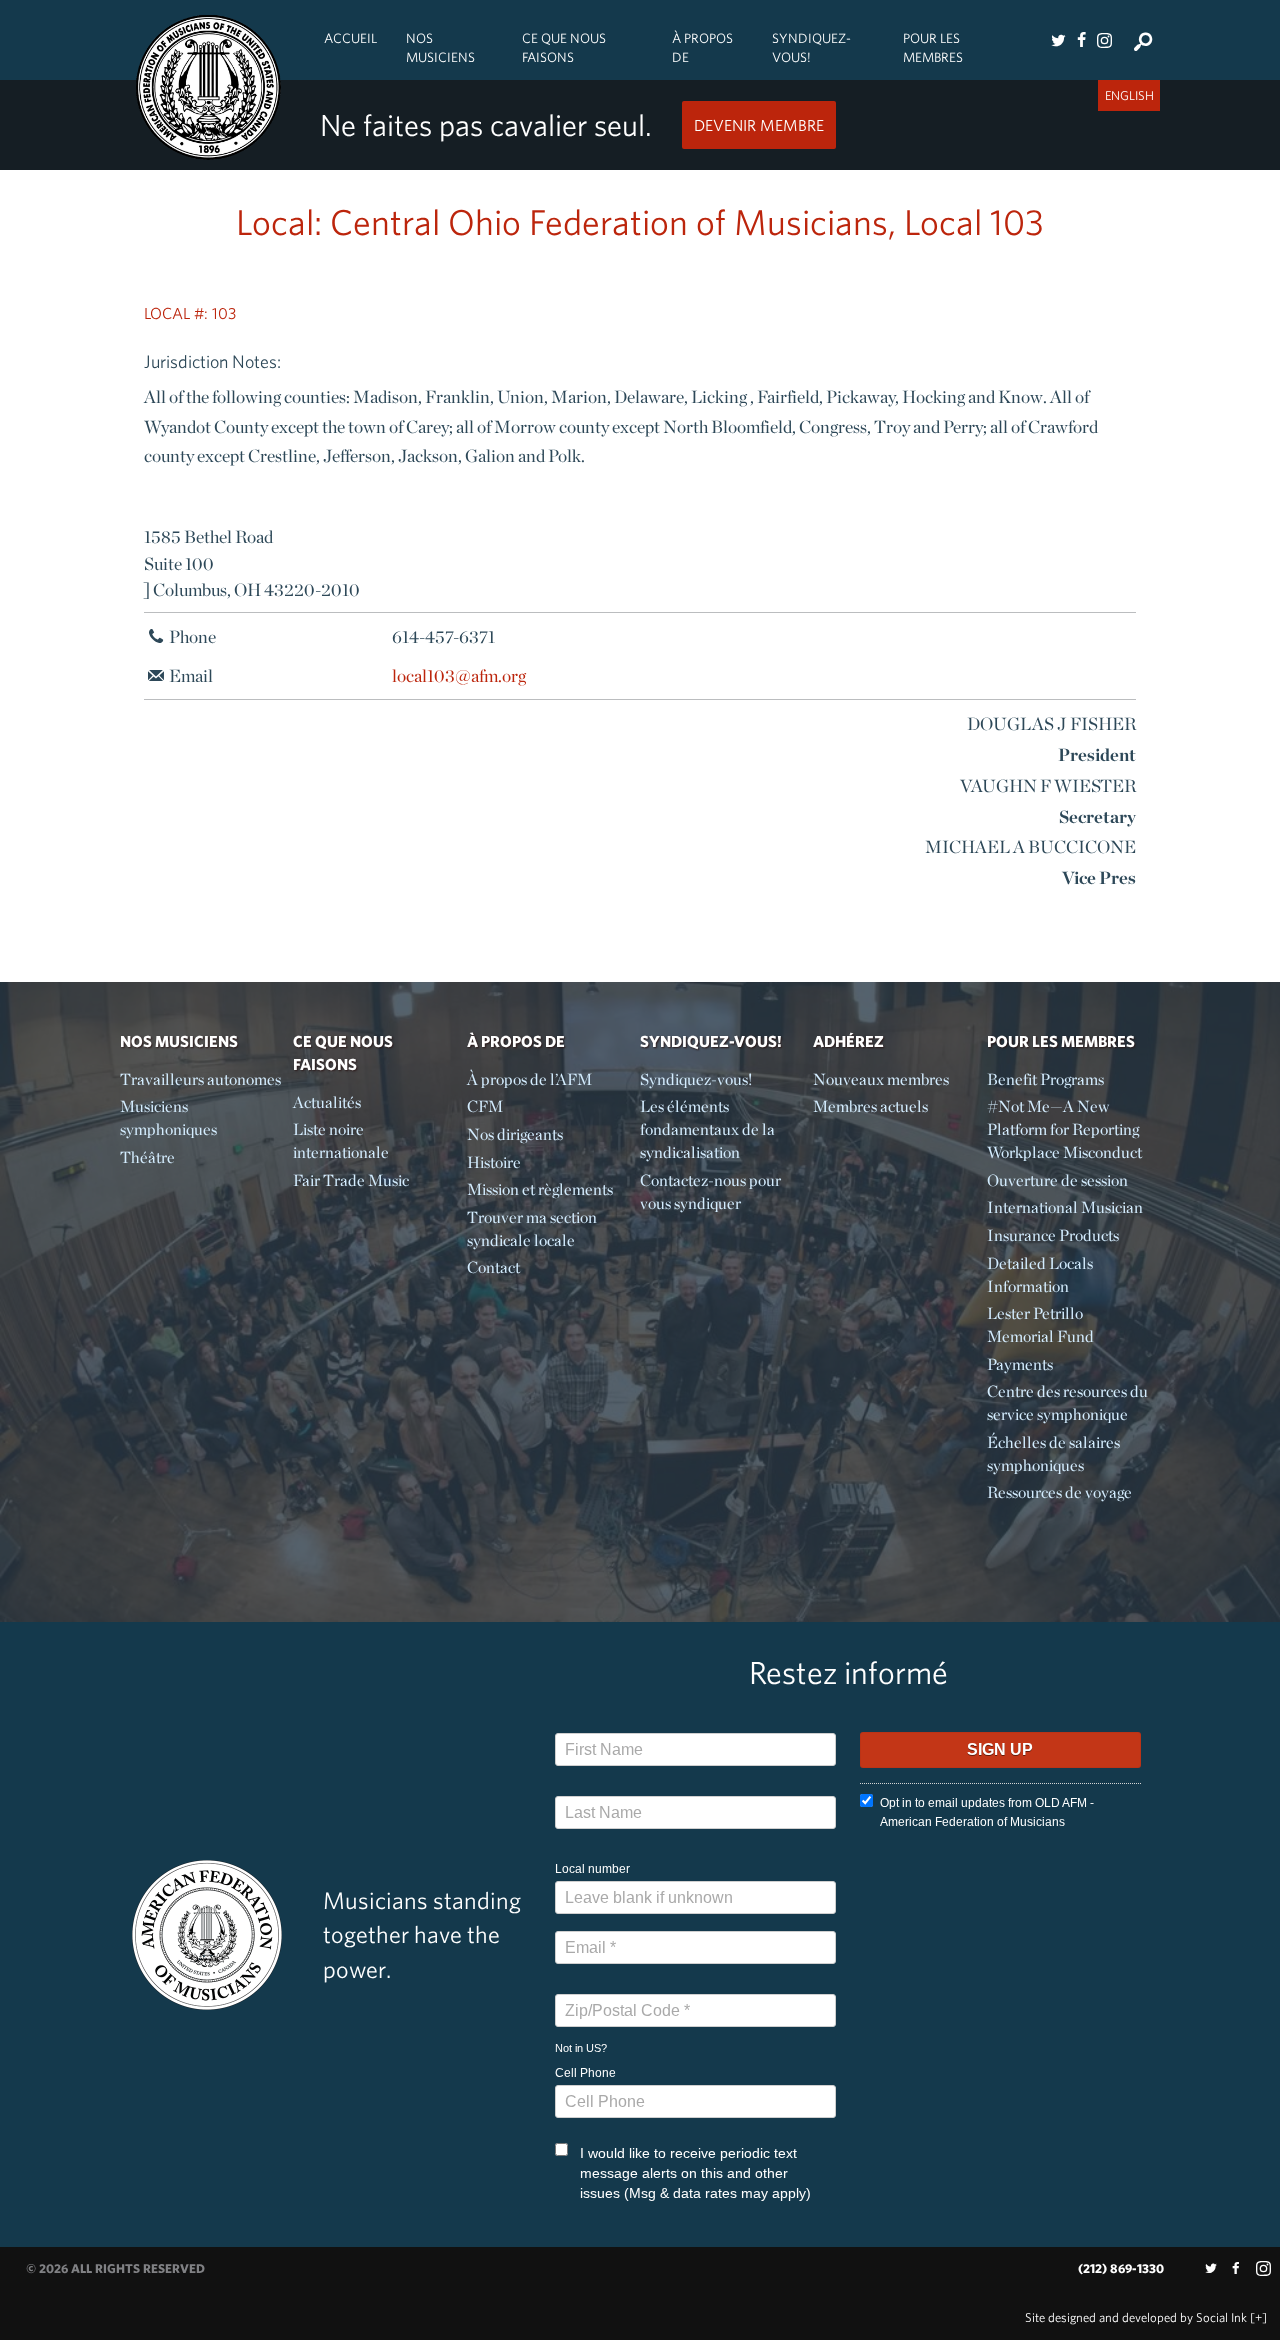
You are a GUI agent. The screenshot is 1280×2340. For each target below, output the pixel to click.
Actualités (327, 1102)
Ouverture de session (1057, 1180)
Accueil (350, 38)
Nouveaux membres (881, 1079)
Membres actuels (870, 1106)
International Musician (1065, 1207)
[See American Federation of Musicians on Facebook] (1081, 40)
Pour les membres (933, 47)
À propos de (702, 47)
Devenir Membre (759, 125)
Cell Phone (585, 2073)
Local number (592, 1869)
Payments (1020, 1364)
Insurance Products (1053, 1235)
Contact (493, 1267)
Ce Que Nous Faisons (564, 47)
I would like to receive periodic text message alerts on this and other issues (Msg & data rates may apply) (695, 2173)
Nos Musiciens (440, 47)
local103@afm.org (459, 675)
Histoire (494, 1162)
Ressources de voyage (1059, 1492)
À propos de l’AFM (529, 1079)
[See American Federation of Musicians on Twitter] (1058, 40)
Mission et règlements (540, 1189)
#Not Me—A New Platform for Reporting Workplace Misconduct (1064, 1129)
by (1136, 2317)
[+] (1258, 2317)
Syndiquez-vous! (811, 47)
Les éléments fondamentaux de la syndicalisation (707, 1129)
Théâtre (147, 1157)
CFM (485, 1106)
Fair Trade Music (351, 1180)
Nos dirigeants (515, 1134)
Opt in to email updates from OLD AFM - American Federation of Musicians (987, 1812)
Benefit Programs (1045, 1079)
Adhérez (848, 1041)
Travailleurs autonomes (200, 1079)
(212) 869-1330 (1121, 2268)
